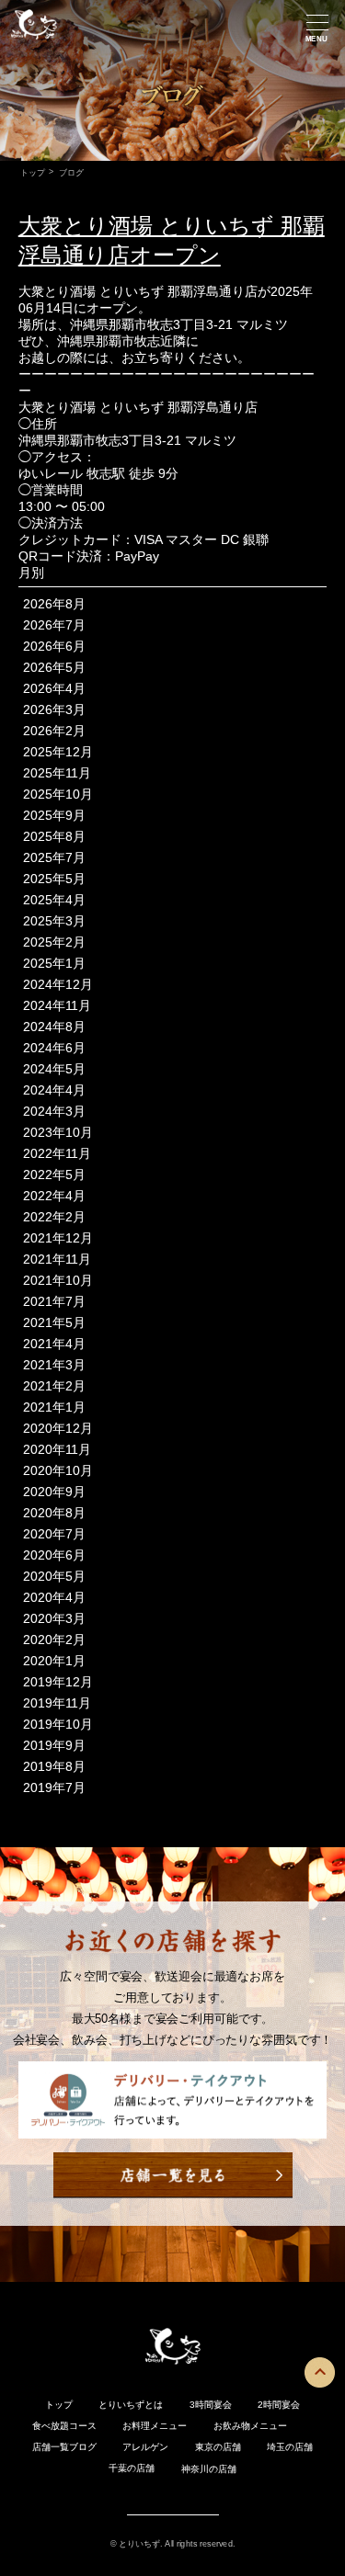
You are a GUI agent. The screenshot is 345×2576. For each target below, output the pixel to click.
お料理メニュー (155, 2426)
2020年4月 (54, 1597)
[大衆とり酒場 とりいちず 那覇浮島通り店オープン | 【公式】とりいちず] (34, 41)
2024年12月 (58, 984)
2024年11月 (57, 1005)
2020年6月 (54, 1555)
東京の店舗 (218, 2447)
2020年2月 (54, 1640)
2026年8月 (54, 604)
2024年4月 (54, 1090)
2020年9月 (54, 1492)
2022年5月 (54, 1175)
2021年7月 (54, 1301)
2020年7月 (54, 1534)
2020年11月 (57, 1449)
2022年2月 (54, 1217)
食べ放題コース (64, 2426)
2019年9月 (54, 1745)
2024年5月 (54, 1069)
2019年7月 (54, 1787)
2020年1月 (54, 1661)
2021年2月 (54, 1386)
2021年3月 (54, 1365)
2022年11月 (57, 1153)
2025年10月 (58, 794)
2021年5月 (54, 1322)
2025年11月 (57, 773)
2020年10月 (58, 1470)
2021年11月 (57, 1259)
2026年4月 (54, 688)
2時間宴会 (279, 2405)
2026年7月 (54, 625)
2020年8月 (54, 1513)
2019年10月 (58, 1724)
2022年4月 (54, 1196)
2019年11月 (57, 1703)
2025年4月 (54, 900)
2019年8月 (54, 1766)
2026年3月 (54, 709)
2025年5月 (54, 879)
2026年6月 (54, 646)
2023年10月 (58, 1132)
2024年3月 (54, 1111)
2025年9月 (54, 815)
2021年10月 (58, 1280)
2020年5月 (54, 1576)
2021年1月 (54, 1407)
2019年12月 (58, 1682)
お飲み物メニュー (250, 2426)
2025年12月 (58, 752)
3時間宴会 (211, 2405)
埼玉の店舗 (290, 2447)
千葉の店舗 (132, 2468)
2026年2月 (54, 731)
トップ (32, 172)
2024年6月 (54, 1048)
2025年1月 (54, 963)
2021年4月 (54, 1344)
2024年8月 (54, 1027)
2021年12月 (58, 1238)
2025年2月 (54, 942)
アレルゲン (145, 2447)
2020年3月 (54, 1618)
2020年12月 (58, 1428)
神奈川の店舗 (209, 2469)
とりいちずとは (131, 2405)
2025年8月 (54, 836)
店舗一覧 (51, 2447)
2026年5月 (54, 667)
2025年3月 (54, 921)
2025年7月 (54, 857)
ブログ (83, 2447)
